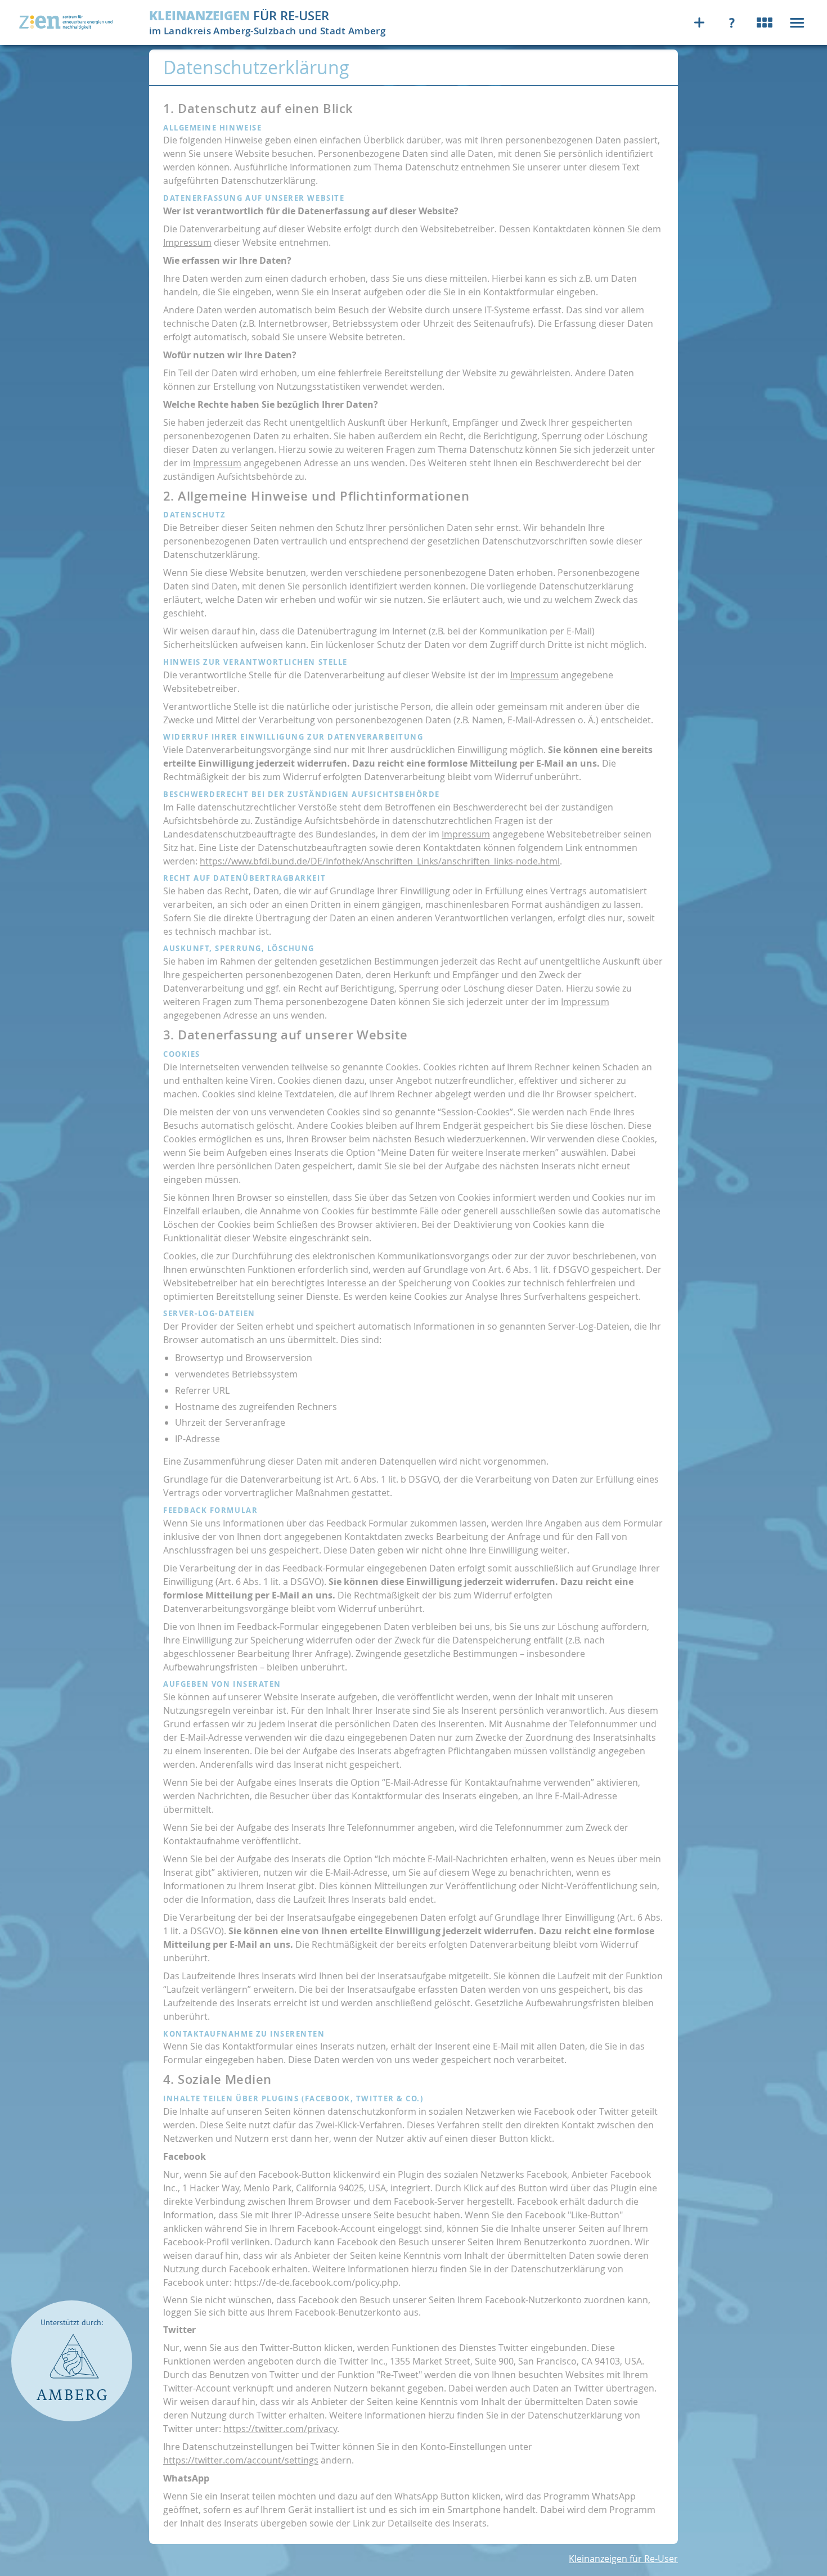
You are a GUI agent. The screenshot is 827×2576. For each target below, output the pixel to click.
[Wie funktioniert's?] (734, 22)
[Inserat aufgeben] (702, 22)
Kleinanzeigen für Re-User (623, 2559)
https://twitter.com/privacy (280, 2429)
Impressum (187, 242)
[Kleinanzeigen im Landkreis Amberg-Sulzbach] (67, 22)
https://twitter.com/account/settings (241, 2460)
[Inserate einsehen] (767, 22)
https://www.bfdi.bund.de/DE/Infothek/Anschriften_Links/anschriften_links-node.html (380, 861)
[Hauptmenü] (797, 22)
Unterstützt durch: (72, 2323)
